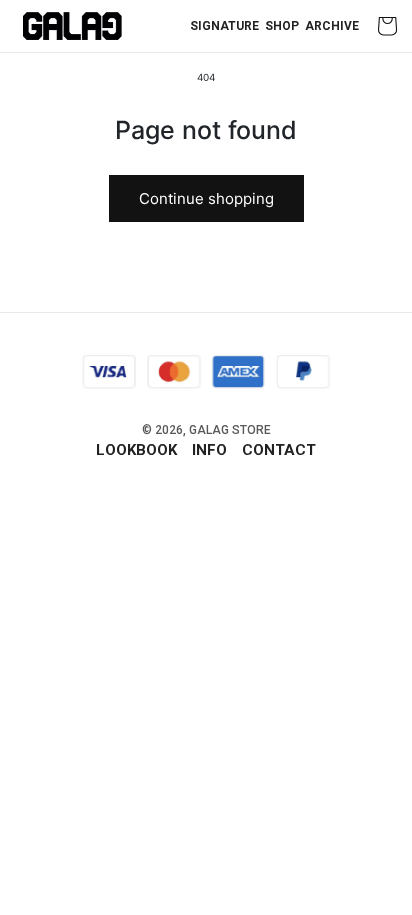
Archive (332, 26)
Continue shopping (206, 198)
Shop (282, 26)
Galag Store (230, 430)
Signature (224, 26)
